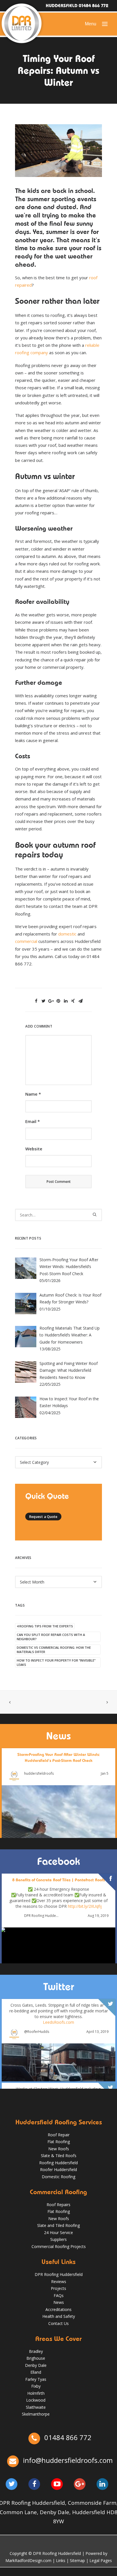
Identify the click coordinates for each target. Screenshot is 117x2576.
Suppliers (58, 2239)
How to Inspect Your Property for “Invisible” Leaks (56, 1662)
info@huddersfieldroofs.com (68, 2460)
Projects (58, 2288)
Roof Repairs (58, 2205)
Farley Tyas (36, 2379)
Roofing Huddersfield (58, 2163)
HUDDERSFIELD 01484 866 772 (77, 6)
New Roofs (59, 2149)
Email (33, 1121)
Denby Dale (36, 2365)
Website (34, 1149)
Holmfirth (36, 2393)
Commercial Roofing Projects (59, 2246)
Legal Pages (101, 2560)
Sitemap (77, 2560)
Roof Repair (59, 2135)
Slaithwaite (36, 2407)
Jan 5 (105, 1774)
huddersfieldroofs (39, 1774)
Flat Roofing (59, 2142)
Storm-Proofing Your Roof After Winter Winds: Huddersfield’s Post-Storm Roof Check (59, 1757)
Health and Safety (59, 2316)
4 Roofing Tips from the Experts (45, 1626)
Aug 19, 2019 (98, 1916)
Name (33, 1094)
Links (61, 2560)
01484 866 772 (67, 2437)
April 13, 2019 (97, 2032)
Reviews (59, 2281)
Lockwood (36, 2400)
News (59, 2302)
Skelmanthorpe (36, 2414)
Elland (36, 2372)
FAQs (59, 2295)
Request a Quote (43, 1517)
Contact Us (58, 2323)
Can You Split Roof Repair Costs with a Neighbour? (51, 1637)
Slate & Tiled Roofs (59, 2156)
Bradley (36, 2351)
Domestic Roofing (58, 2177)
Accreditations (58, 2309)
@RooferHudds (37, 2032)
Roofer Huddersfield (58, 2170)
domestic (67, 934)
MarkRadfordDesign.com (28, 2560)
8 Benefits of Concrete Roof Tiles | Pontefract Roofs (58, 1880)
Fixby (36, 2386)
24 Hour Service (58, 2232)
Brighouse (36, 2358)
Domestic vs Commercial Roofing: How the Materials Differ (54, 1650)
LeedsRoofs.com (58, 2022)
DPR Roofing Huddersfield (42, 1916)
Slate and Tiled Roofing (58, 2225)
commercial (26, 941)
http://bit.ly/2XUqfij (85, 1906)
